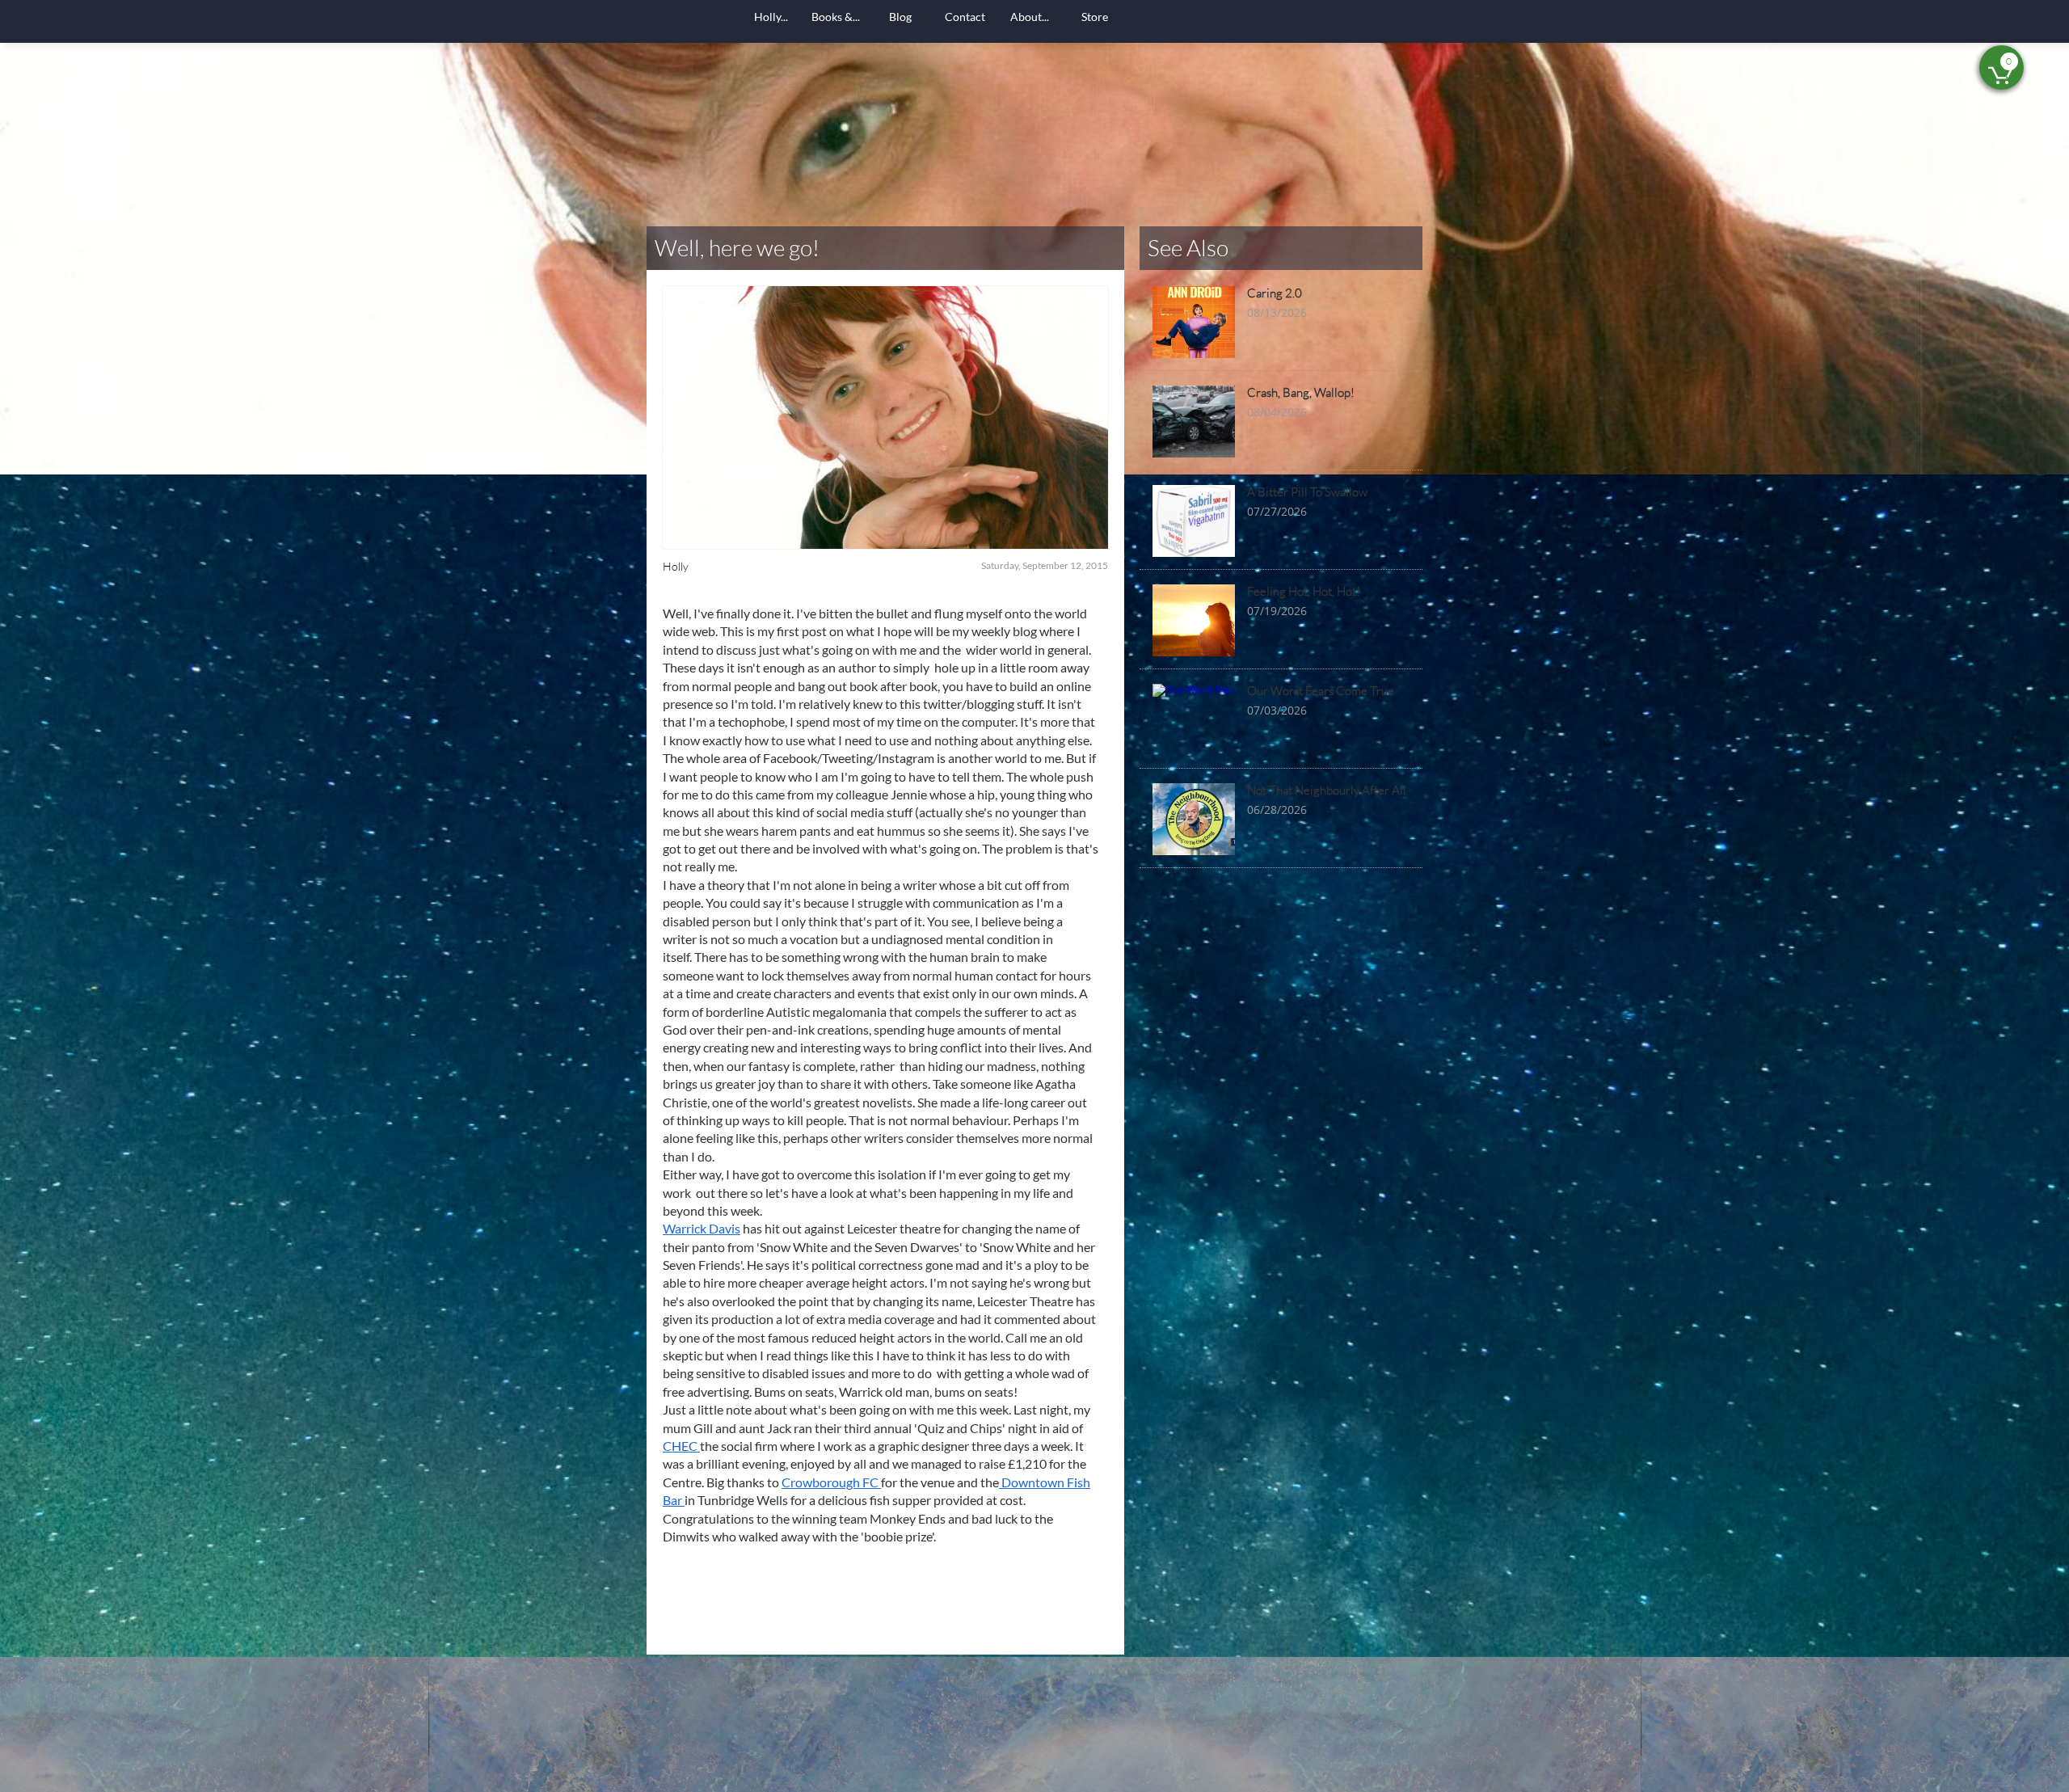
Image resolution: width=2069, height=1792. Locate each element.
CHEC (681, 1446)
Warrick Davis (702, 1228)
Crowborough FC (831, 1482)
